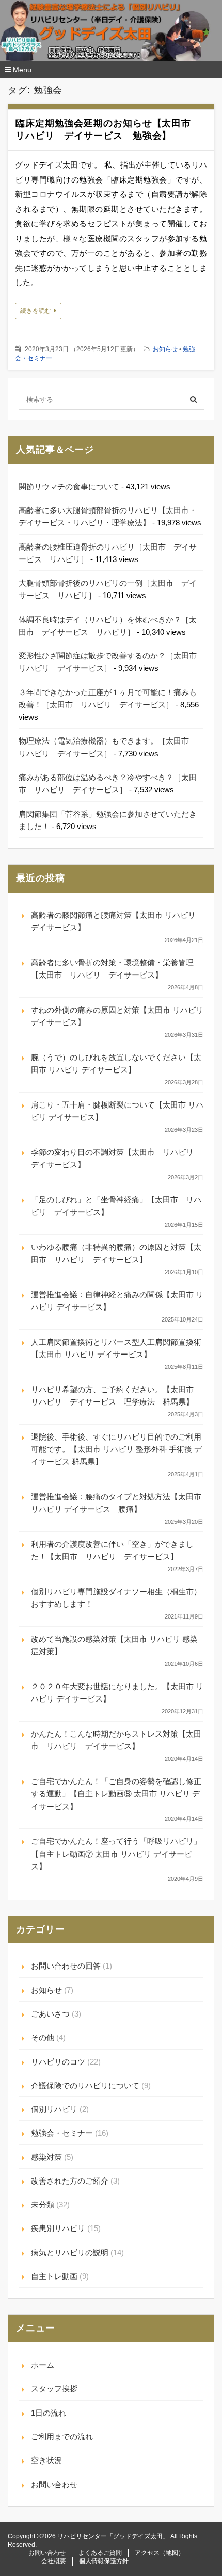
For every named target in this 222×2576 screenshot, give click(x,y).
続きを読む (36, 311)
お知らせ (165, 349)
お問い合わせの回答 (66, 1966)
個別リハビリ (54, 2109)
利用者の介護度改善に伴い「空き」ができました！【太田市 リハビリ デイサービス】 (112, 1550)
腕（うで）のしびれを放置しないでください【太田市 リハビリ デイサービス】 (116, 1063)
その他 (43, 2037)
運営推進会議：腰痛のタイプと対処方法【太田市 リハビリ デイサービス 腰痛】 (116, 1503)
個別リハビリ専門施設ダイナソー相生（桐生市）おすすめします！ (116, 1598)
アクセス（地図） (160, 2553)
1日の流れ (49, 2413)
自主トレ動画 (54, 2276)
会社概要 (54, 2561)
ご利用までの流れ (62, 2437)
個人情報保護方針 (104, 2561)
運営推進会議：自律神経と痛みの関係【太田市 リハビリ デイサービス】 (117, 1301)
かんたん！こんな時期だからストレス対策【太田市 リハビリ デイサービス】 (116, 1740)
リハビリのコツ (58, 2062)
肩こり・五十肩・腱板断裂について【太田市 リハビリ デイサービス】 (117, 1111)
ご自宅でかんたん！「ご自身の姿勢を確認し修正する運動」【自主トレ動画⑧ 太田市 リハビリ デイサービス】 (116, 1794)
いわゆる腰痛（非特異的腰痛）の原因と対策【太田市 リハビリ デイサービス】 (116, 1253)
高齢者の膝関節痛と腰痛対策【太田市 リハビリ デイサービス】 (113, 921)
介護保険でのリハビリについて (85, 2085)
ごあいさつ (50, 2014)
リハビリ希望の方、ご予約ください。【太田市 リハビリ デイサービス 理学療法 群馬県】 (116, 1396)
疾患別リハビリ (58, 2228)
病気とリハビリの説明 (70, 2252)
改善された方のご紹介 (70, 2181)
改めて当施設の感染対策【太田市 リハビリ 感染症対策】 (114, 1645)
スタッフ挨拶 (54, 2389)
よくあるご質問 (100, 2553)
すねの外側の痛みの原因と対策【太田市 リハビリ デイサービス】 (117, 1016)
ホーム (43, 2365)
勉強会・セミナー (62, 2133)
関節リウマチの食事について (69, 486)
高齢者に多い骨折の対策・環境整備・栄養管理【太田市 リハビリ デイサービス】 (112, 969)
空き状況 (46, 2460)
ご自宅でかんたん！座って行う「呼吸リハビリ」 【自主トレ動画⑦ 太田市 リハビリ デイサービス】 (116, 1854)
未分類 (43, 2205)
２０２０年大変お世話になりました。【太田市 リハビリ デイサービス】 (117, 1692)
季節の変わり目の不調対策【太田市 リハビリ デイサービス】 (116, 1158)
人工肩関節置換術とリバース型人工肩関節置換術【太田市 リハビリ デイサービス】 (116, 1348)
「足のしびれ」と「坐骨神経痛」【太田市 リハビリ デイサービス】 (116, 1206)
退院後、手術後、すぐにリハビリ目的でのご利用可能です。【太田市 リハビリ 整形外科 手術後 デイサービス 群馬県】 (116, 1449)
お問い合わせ (54, 2484)
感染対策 (46, 2157)
